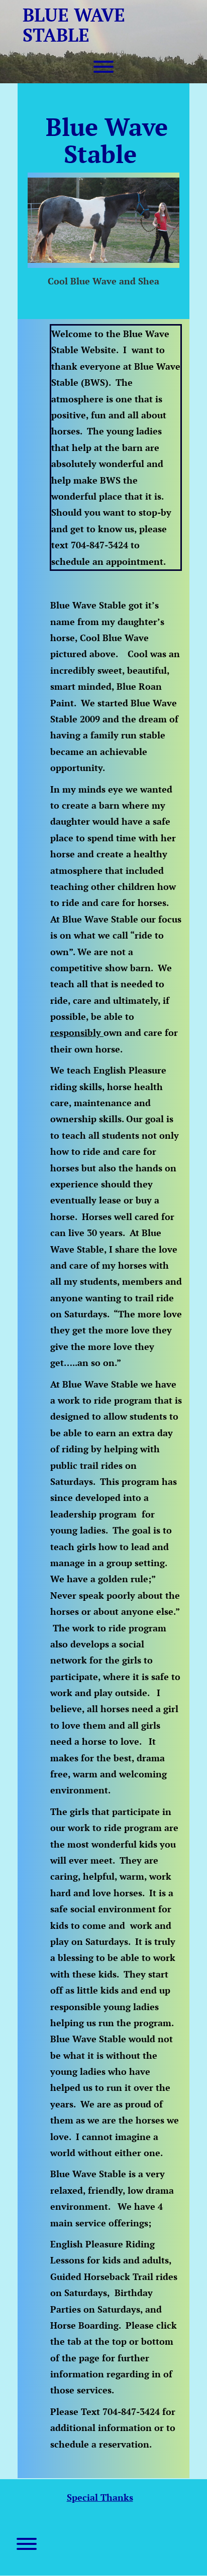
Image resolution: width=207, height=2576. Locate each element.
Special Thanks (100, 2497)
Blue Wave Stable (74, 25)
